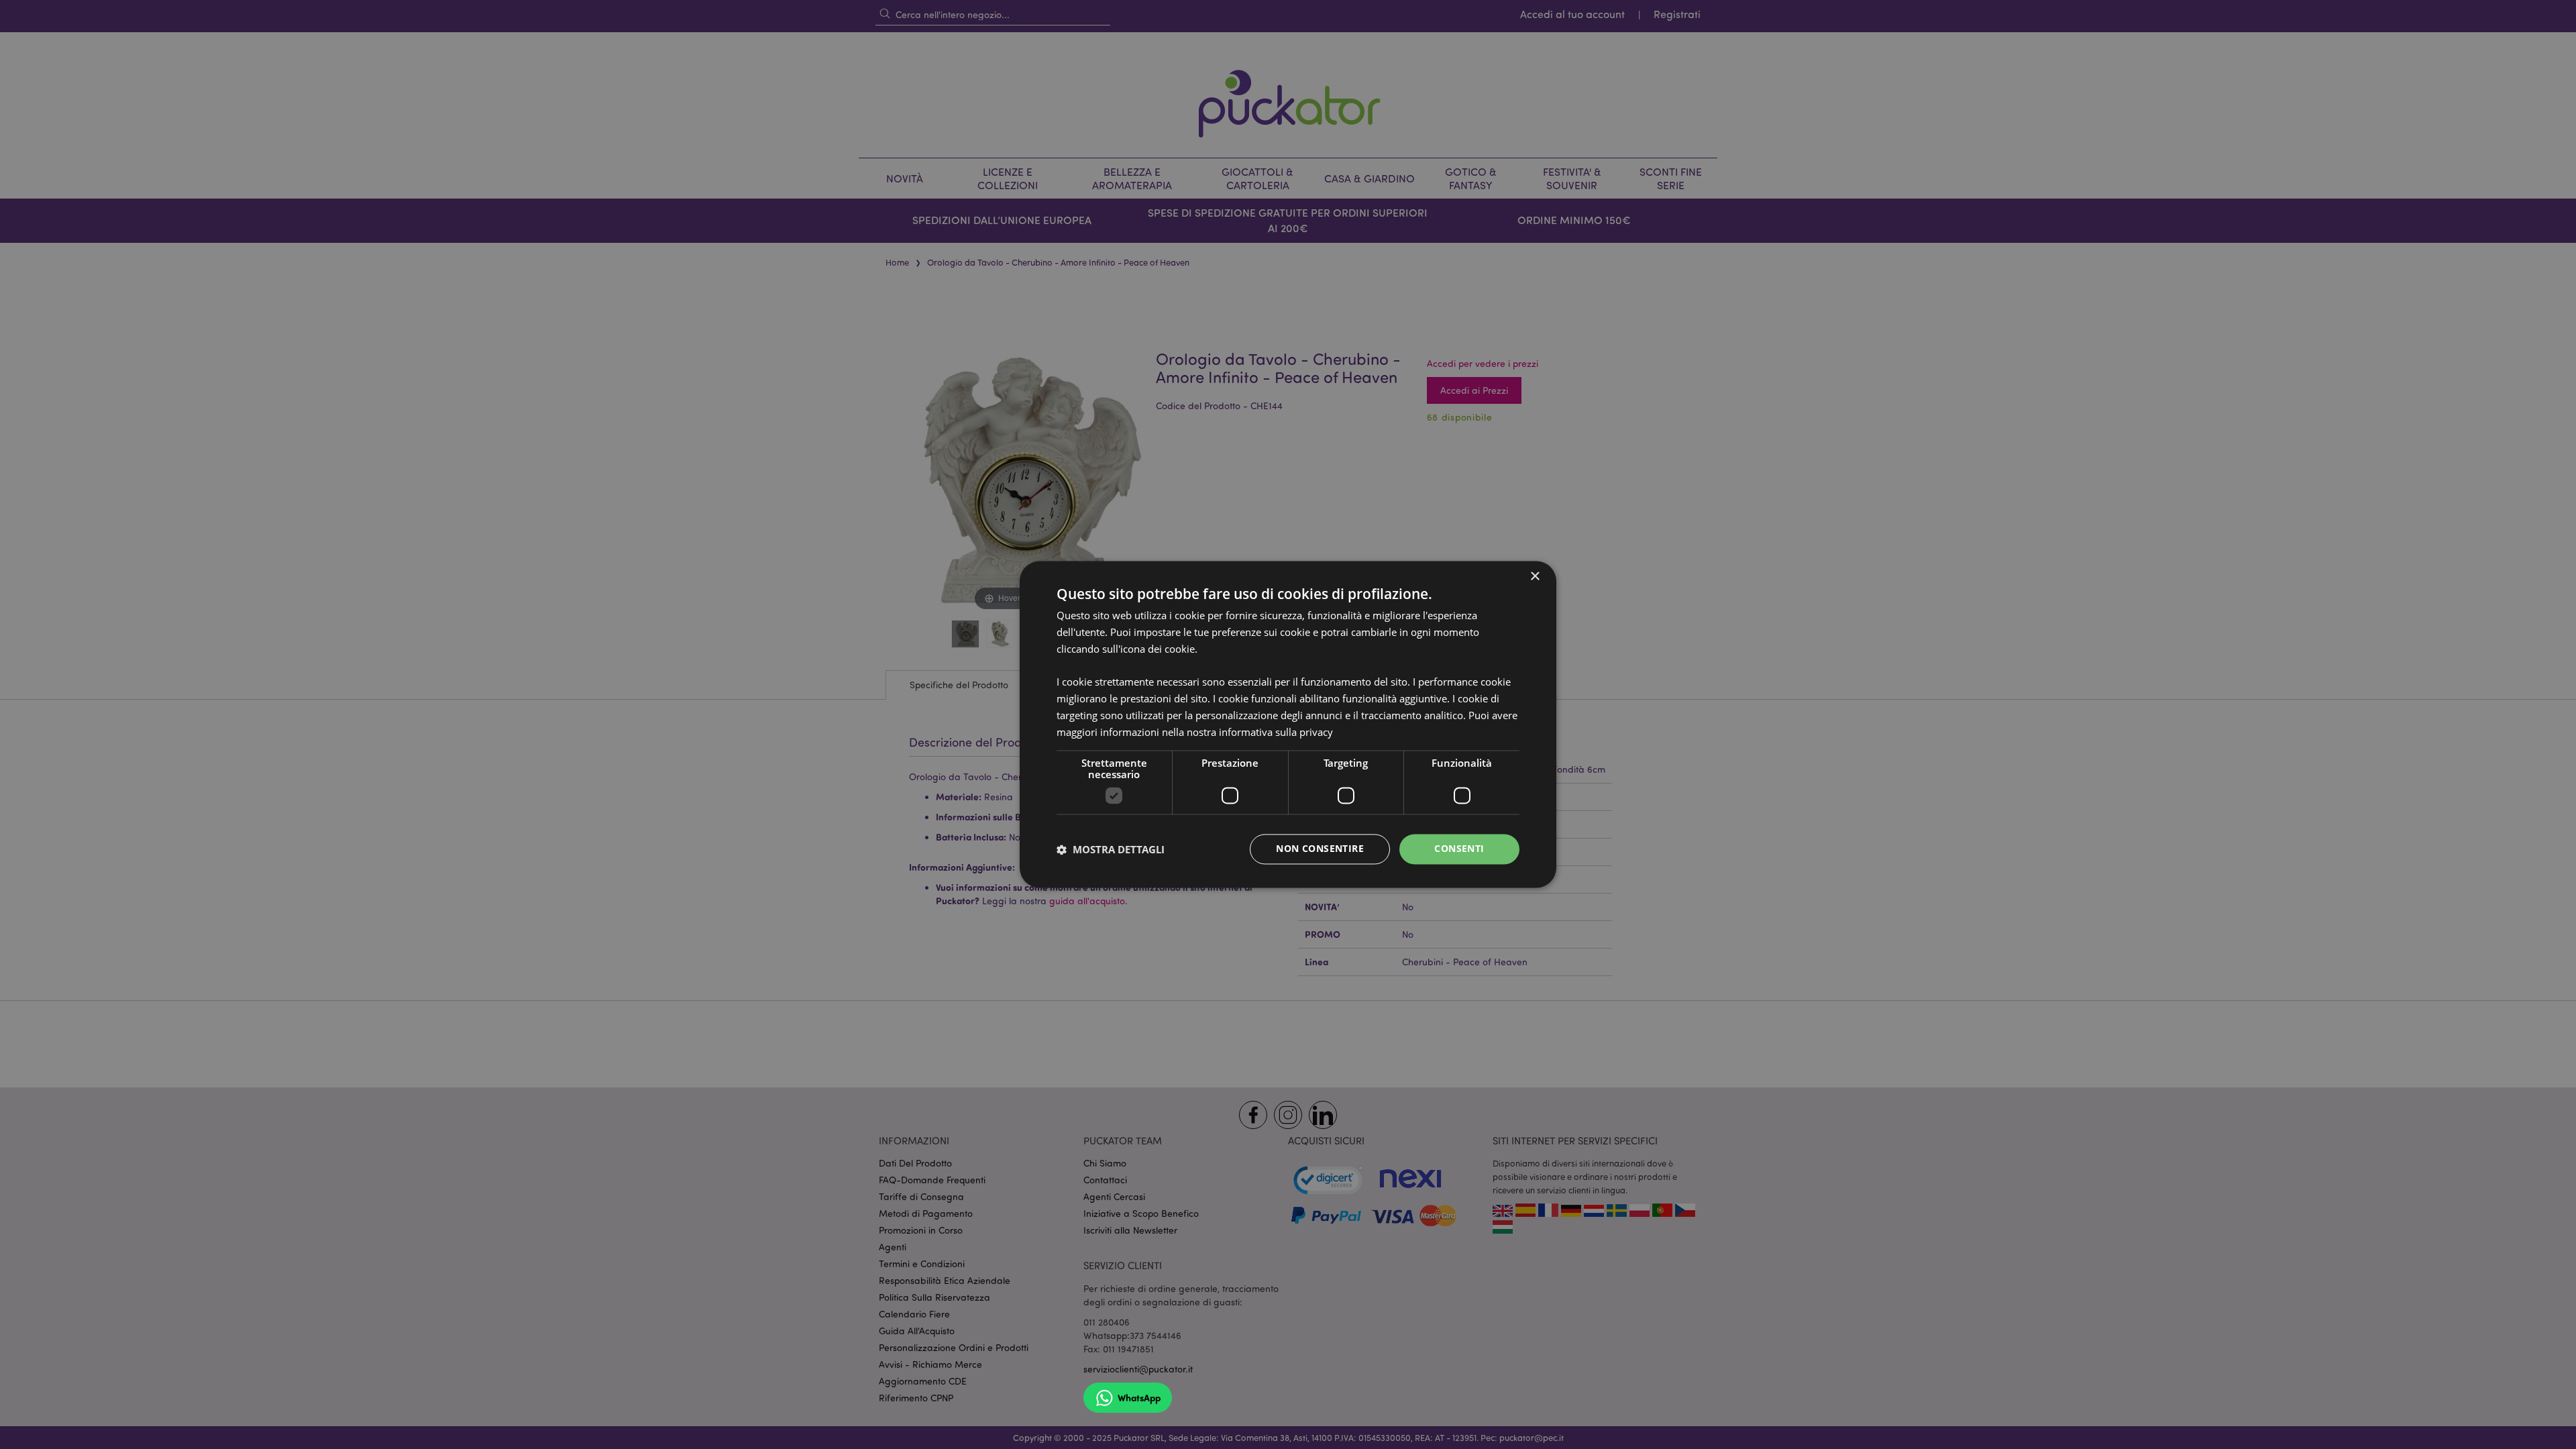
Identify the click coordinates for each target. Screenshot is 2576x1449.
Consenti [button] (1459, 849)
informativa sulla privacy (1276, 732)
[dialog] (1288, 724)
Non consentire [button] (1320, 849)
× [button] (1535, 577)
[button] (1111, 849)
